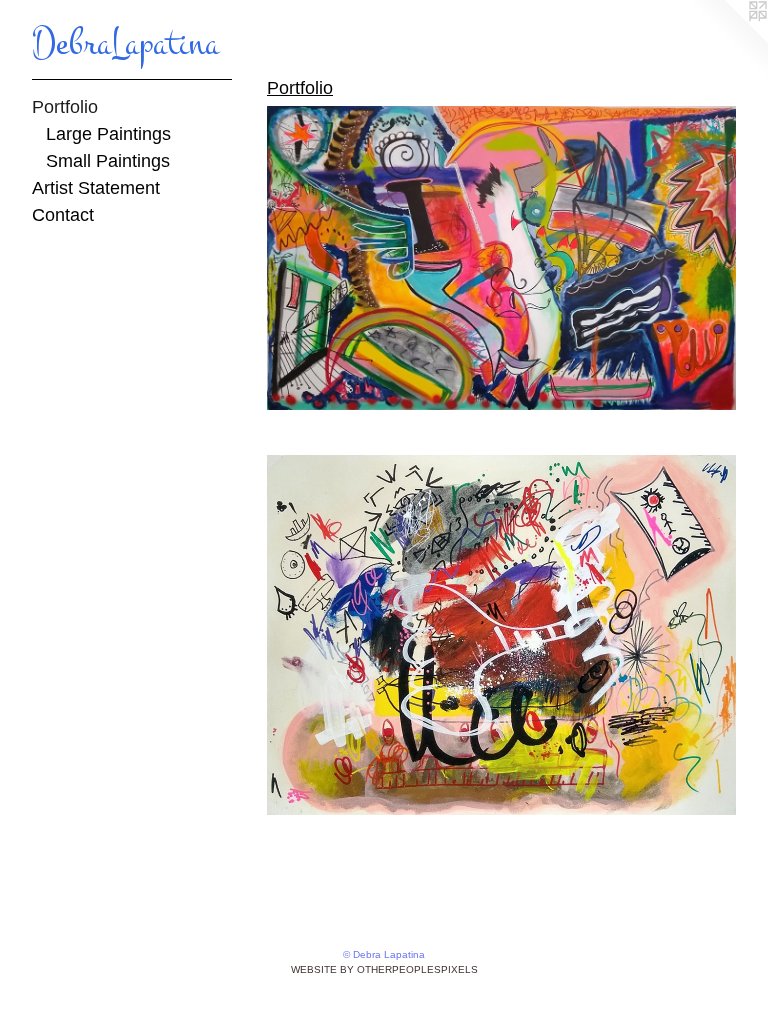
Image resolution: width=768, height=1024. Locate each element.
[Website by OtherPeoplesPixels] (728, 40)
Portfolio (65, 107)
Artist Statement (96, 188)
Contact (63, 215)
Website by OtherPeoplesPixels (384, 969)
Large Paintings (108, 134)
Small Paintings (108, 161)
